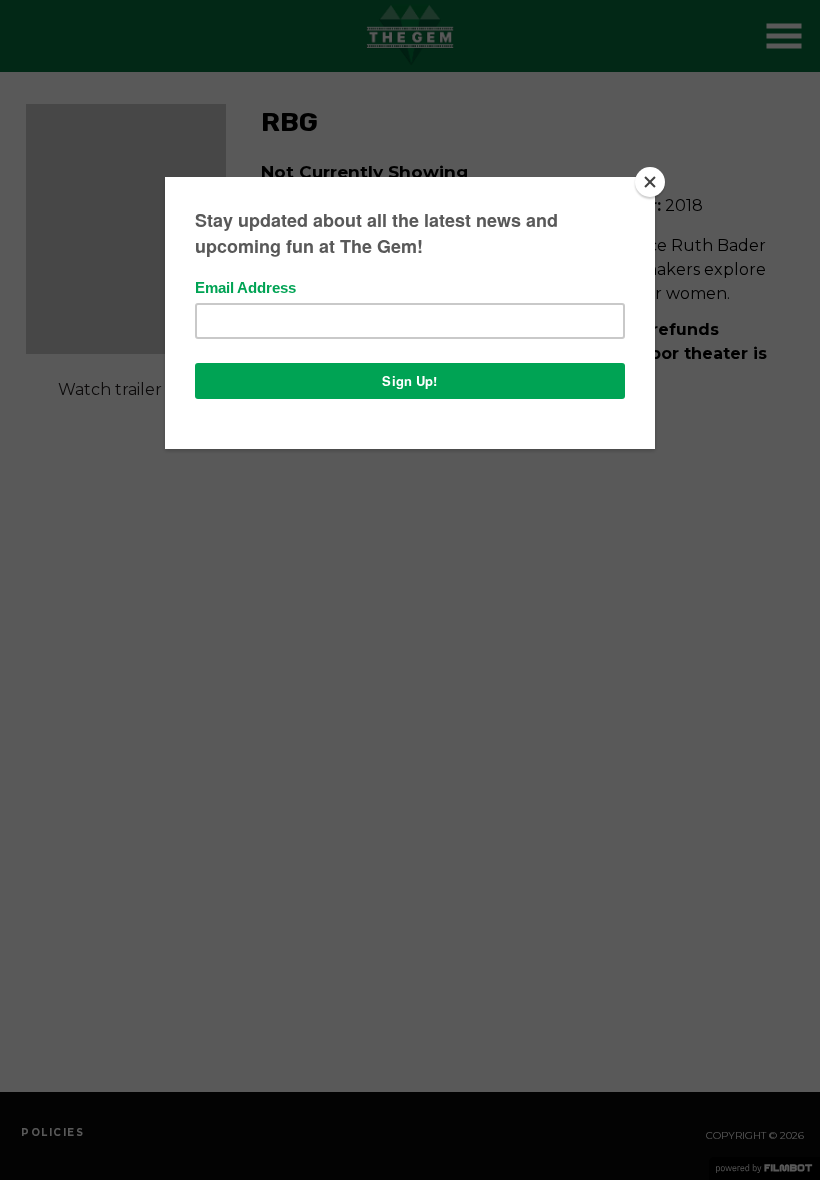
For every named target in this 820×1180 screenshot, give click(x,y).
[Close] (650, 182)
